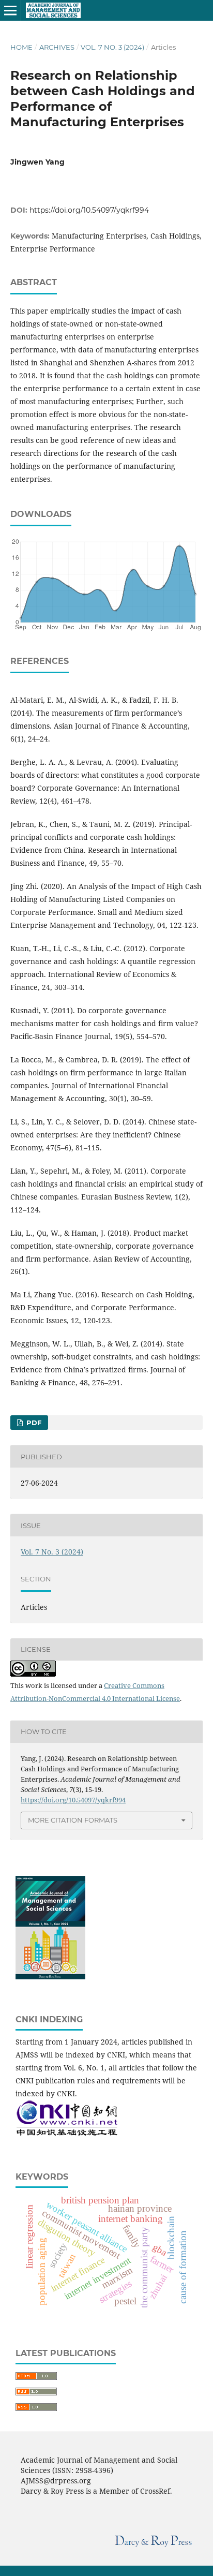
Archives (57, 47)
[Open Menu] (10, 10)
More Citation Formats (73, 1820)
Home (21, 47)
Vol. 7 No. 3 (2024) (112, 47)
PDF (33, 1423)
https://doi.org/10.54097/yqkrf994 (89, 210)
